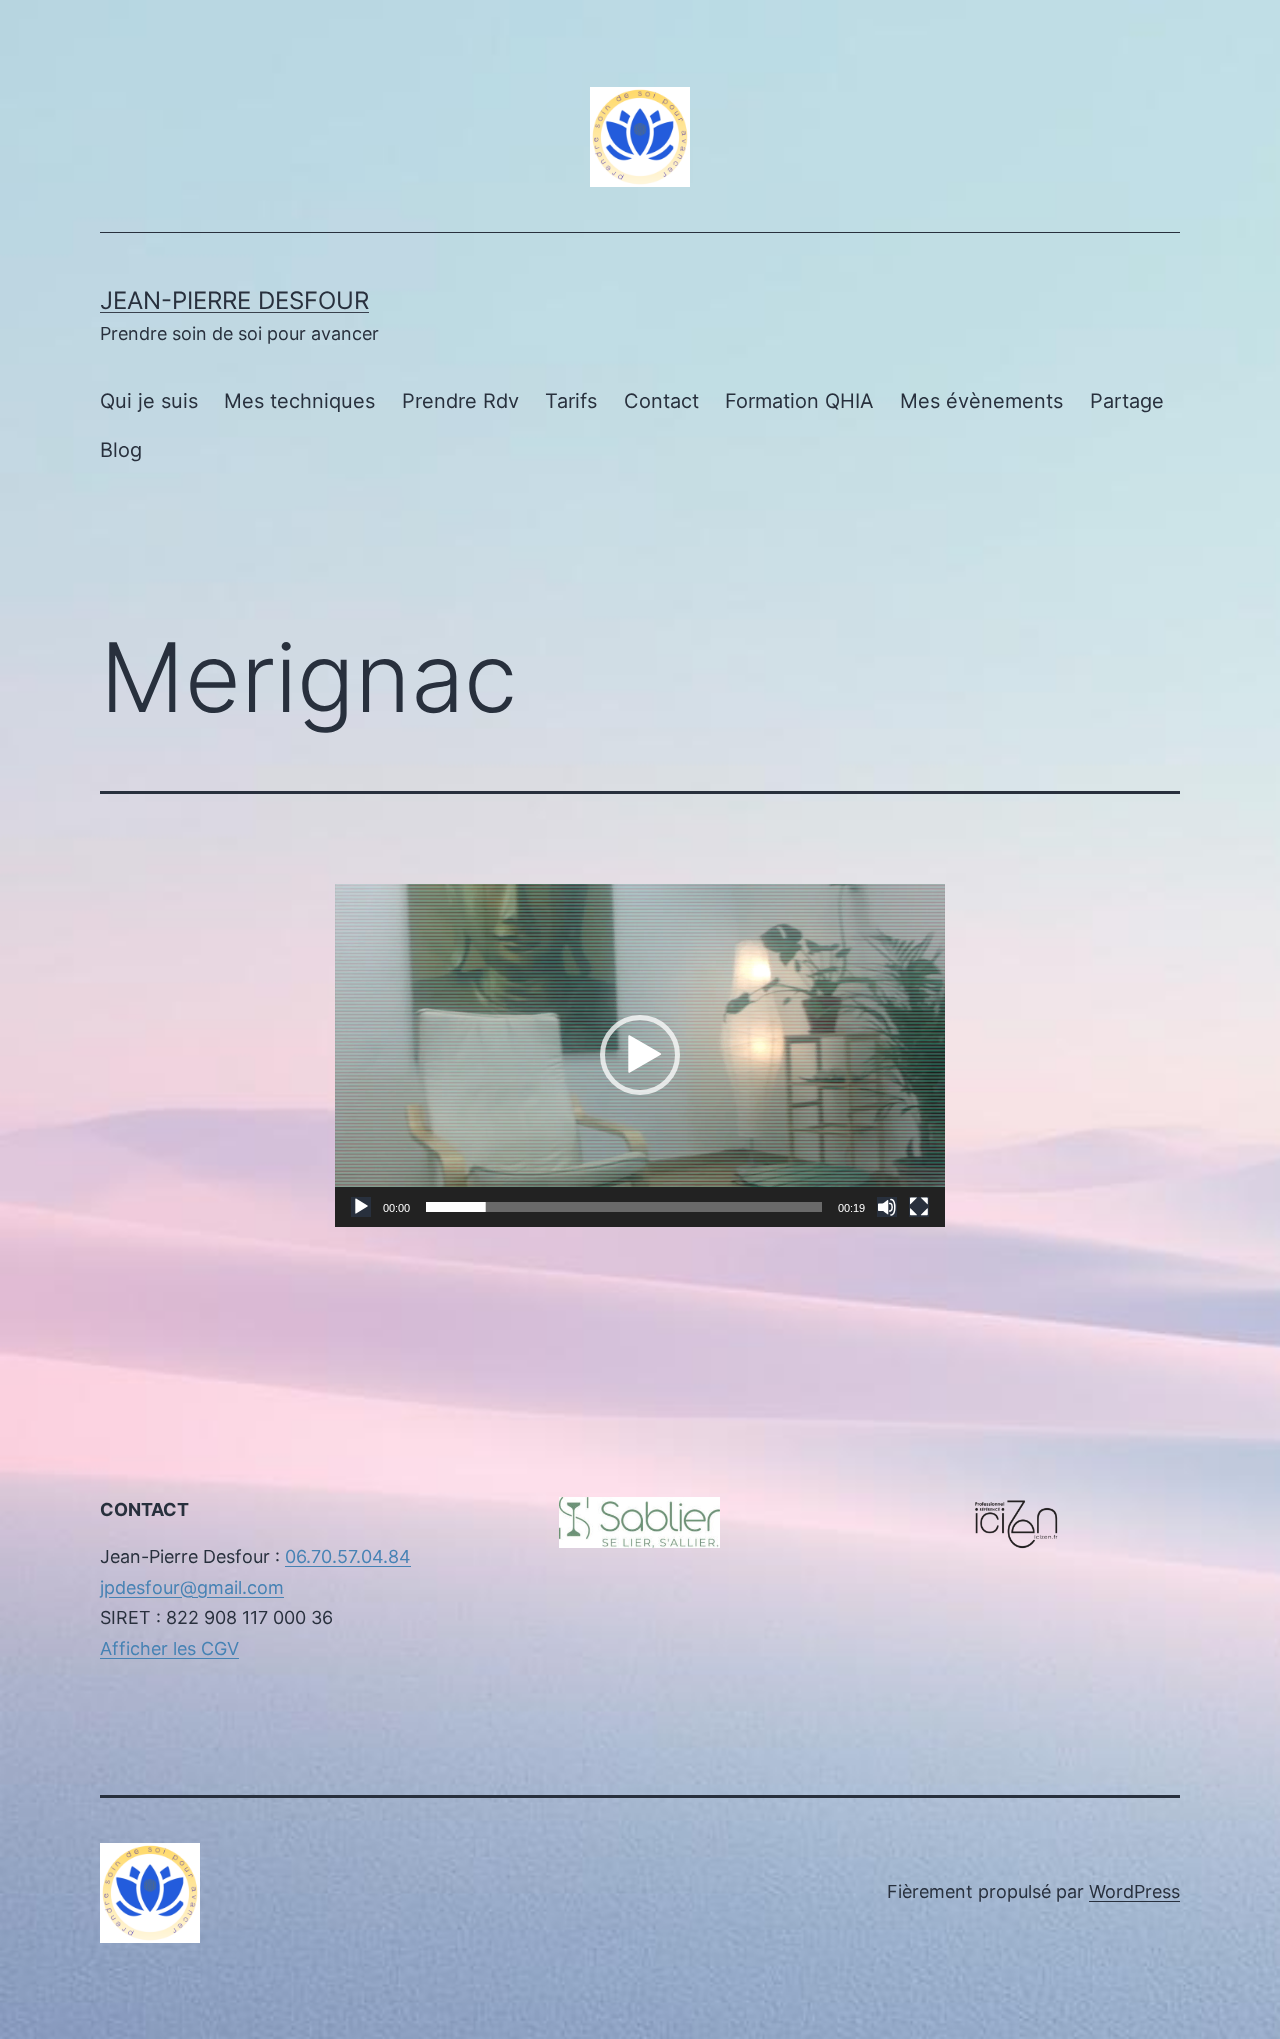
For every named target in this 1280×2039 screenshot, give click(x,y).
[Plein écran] (919, 1207)
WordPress (1134, 1891)
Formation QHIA (799, 401)
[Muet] (887, 1207)
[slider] (624, 1207)
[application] (640, 1055)
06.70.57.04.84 (348, 1556)
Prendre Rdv (460, 401)
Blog (121, 450)
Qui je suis (149, 401)
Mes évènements (981, 401)
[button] (640, 1055)
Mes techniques (299, 401)
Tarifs (571, 401)
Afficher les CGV (169, 1648)
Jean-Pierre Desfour (234, 300)
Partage (1127, 401)
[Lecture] (361, 1207)
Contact (661, 401)
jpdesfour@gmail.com (192, 1587)
